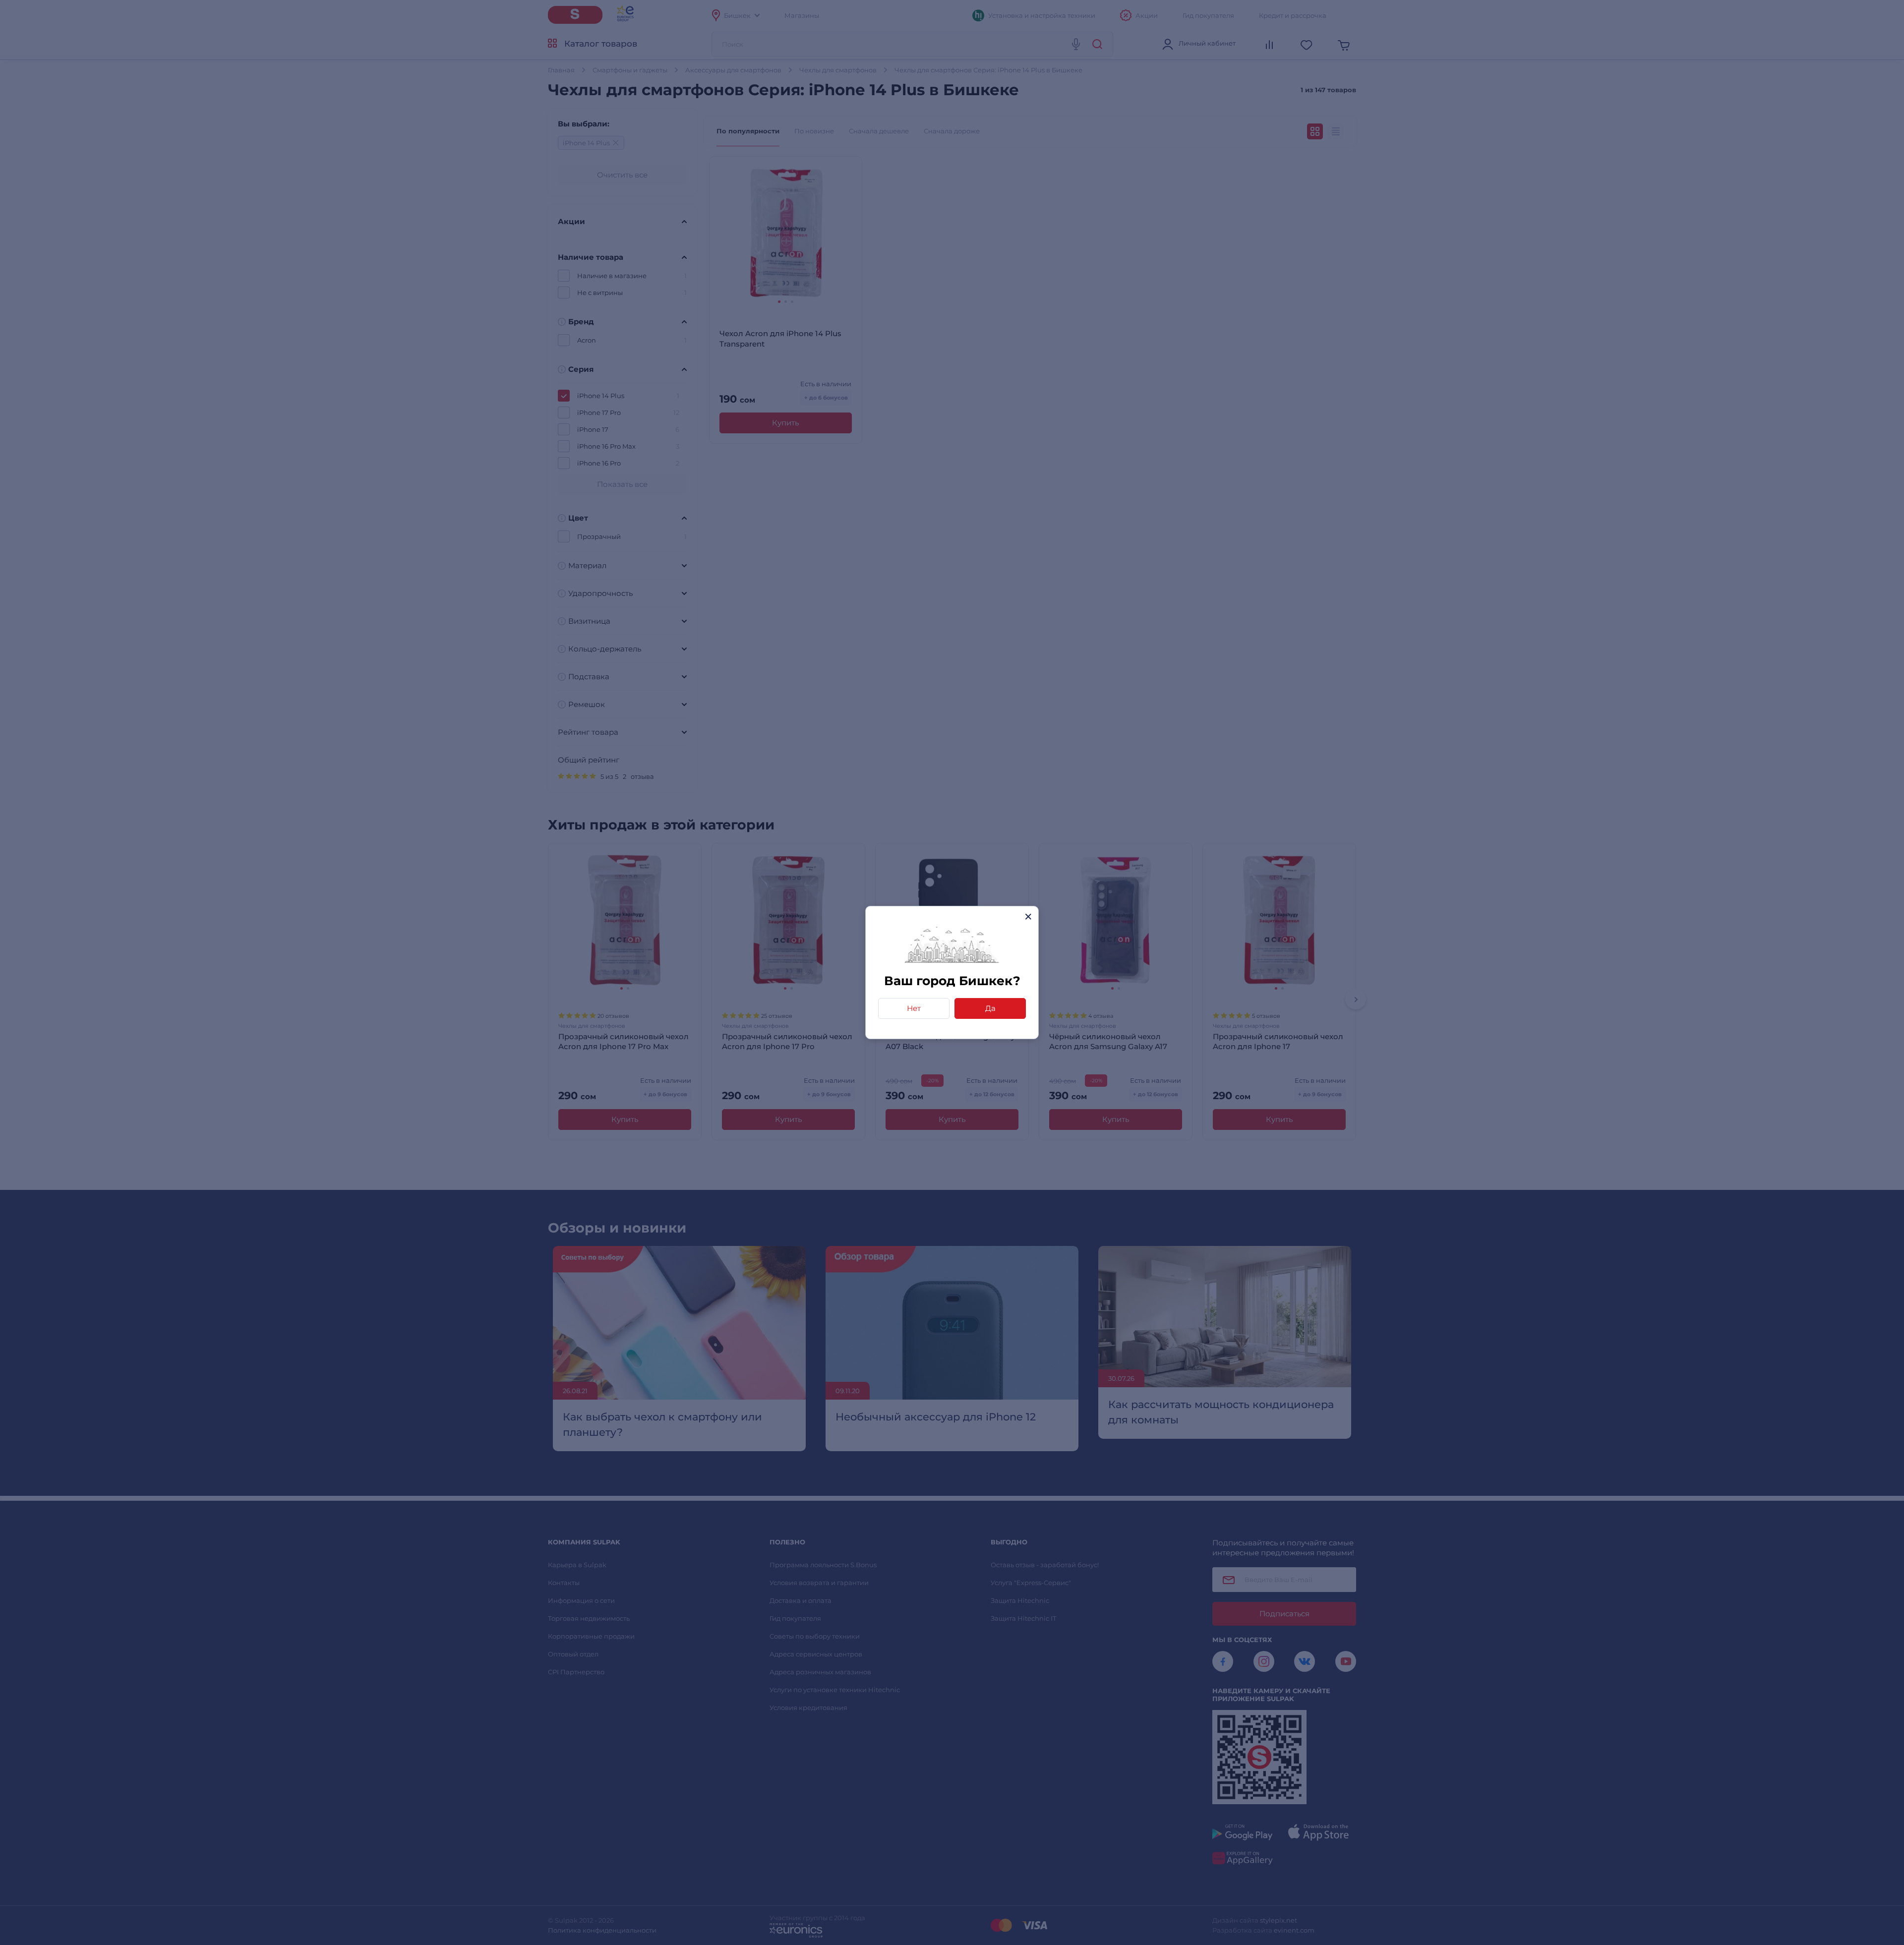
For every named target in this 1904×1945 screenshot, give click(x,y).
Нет (914, 1008)
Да (990, 1008)
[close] (1028, 916)
